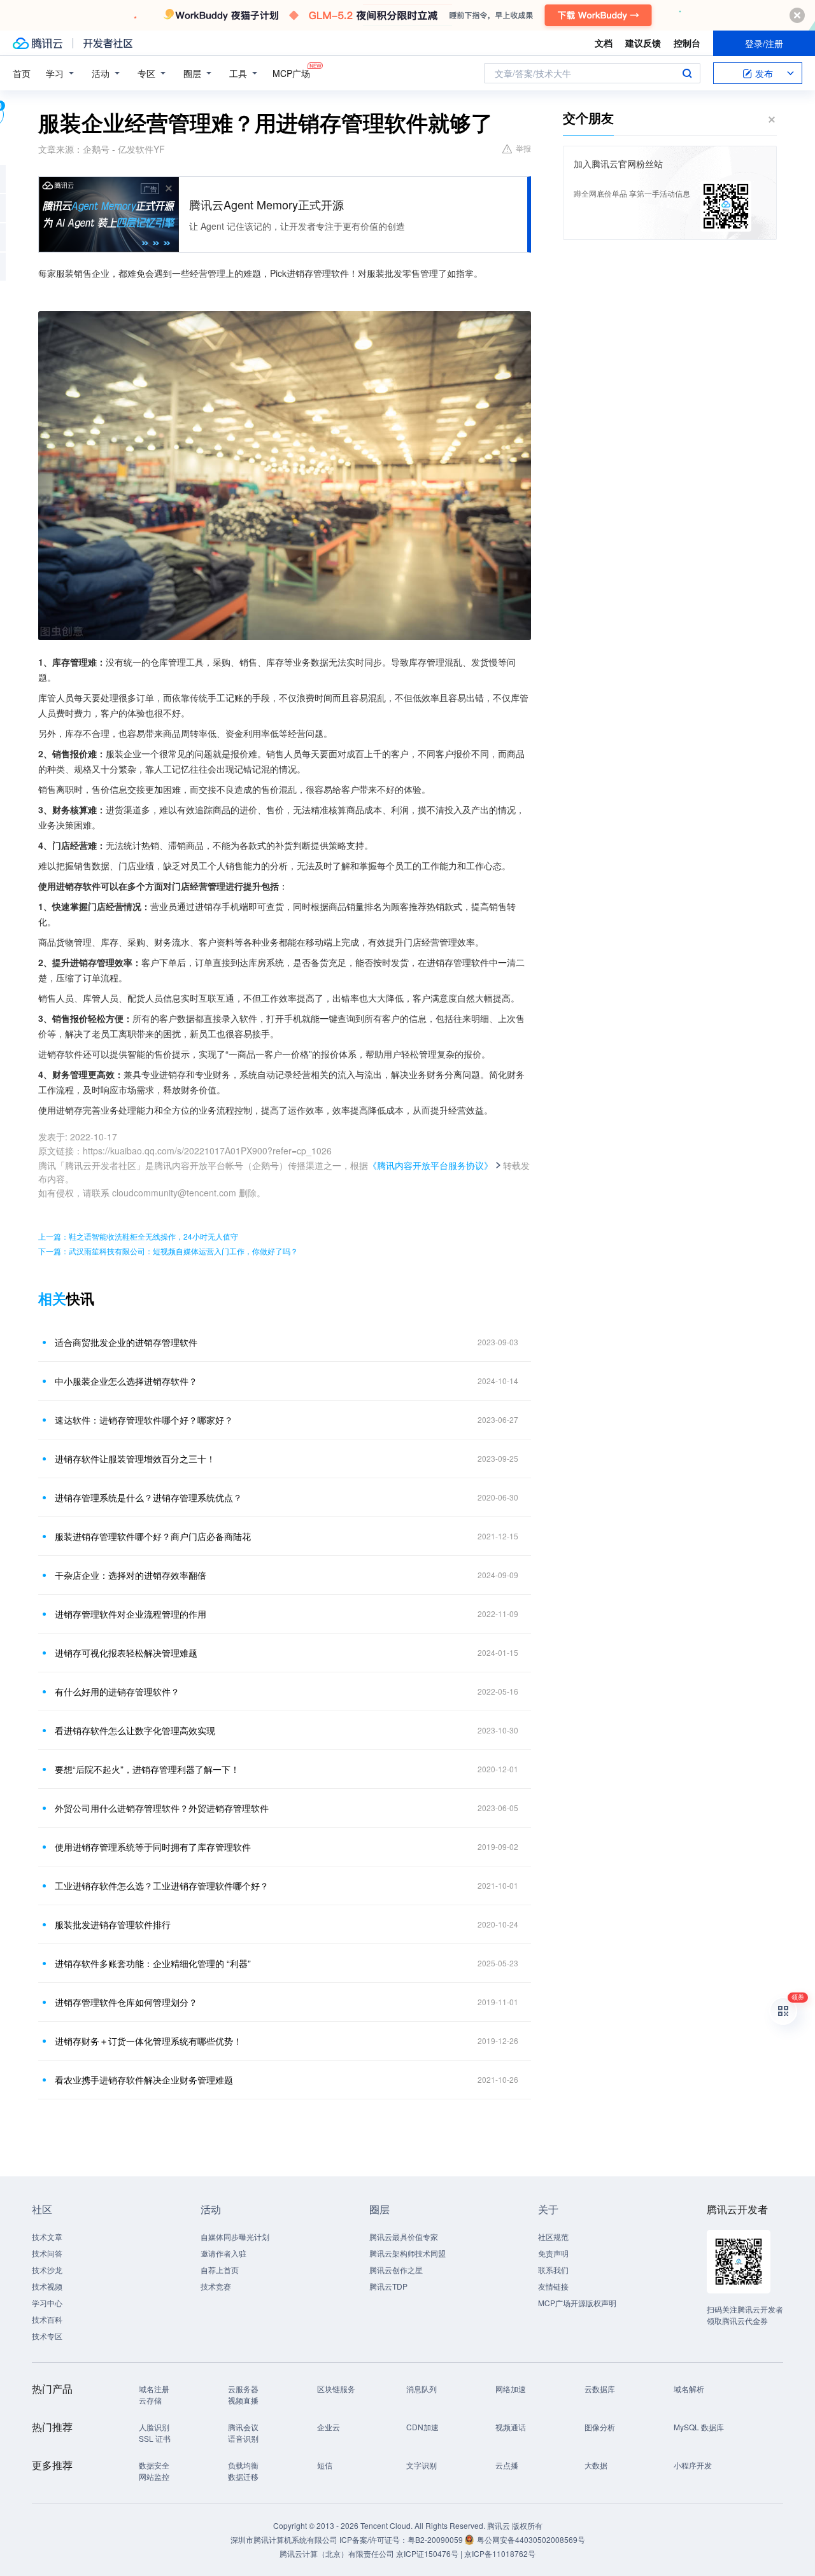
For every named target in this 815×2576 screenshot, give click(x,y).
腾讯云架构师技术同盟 (407, 2253)
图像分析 (600, 2427)
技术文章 (47, 2236)
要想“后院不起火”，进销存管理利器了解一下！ (147, 1769)
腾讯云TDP (388, 2286)
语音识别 (243, 2438)
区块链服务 (336, 2389)
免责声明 (553, 2253)
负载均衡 (243, 2465)
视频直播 (243, 2400)
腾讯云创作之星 (396, 2270)
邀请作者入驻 (223, 2253)
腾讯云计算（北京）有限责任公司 (337, 2553)
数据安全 (154, 2465)
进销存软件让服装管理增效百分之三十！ (135, 1459)
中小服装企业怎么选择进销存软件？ (126, 1381)
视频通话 (511, 2427)
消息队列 (422, 2389)
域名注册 (154, 2389)
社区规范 (553, 2236)
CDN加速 (422, 2427)
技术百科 (47, 2319)
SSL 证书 (155, 2438)
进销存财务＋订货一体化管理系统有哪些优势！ (148, 2041)
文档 (604, 43)
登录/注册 (764, 43)
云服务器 (243, 2389)
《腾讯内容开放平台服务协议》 (430, 1165)
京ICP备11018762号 (500, 2553)
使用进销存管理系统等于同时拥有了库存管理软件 (153, 1847)
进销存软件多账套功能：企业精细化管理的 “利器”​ (153, 1963)
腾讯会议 (243, 2427)
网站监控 (154, 2476)
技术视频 (47, 2286)
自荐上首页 (220, 2270)
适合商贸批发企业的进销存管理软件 (126, 1342)
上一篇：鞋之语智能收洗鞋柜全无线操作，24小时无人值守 (138, 1236)
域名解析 (689, 2389)
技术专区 (47, 2336)
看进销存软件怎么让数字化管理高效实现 (135, 1730)
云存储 (150, 2400)
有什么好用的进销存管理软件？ (117, 1691)
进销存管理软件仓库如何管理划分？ (126, 2002)
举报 (523, 148)
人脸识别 (154, 2427)
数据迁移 (243, 2476)
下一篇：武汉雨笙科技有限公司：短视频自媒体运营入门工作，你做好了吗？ (168, 1251)
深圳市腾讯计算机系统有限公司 (284, 2539)
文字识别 (422, 2465)
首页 (22, 73)
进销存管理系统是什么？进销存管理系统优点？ (148, 1497)
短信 (325, 2465)
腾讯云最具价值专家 (404, 2236)
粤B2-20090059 (436, 2539)
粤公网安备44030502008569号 (531, 2539)
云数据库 (600, 2389)
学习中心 (47, 2303)
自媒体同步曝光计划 (235, 2236)
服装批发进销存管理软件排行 (113, 1924)
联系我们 (553, 2270)
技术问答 (47, 2253)
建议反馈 (643, 43)
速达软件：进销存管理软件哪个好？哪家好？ (144, 1420)
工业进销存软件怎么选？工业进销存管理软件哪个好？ (162, 1886)
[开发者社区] (108, 43)
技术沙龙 (47, 2270)
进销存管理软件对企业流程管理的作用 (131, 1614)
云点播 (507, 2465)
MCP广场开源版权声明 (577, 2303)
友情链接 (553, 2286)
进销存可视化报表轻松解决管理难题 (126, 1653)
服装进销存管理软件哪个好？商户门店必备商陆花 (153, 1536)
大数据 (596, 2465)
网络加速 (511, 2389)
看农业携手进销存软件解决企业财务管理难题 (144, 2080)
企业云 (329, 2427)
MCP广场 (291, 73)
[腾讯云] (38, 43)
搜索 (687, 73)
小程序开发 (693, 2465)
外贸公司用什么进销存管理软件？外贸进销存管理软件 (162, 1808)
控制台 (687, 43)
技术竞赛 (216, 2286)
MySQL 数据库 (699, 2427)
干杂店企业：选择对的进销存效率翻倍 (131, 1575)
